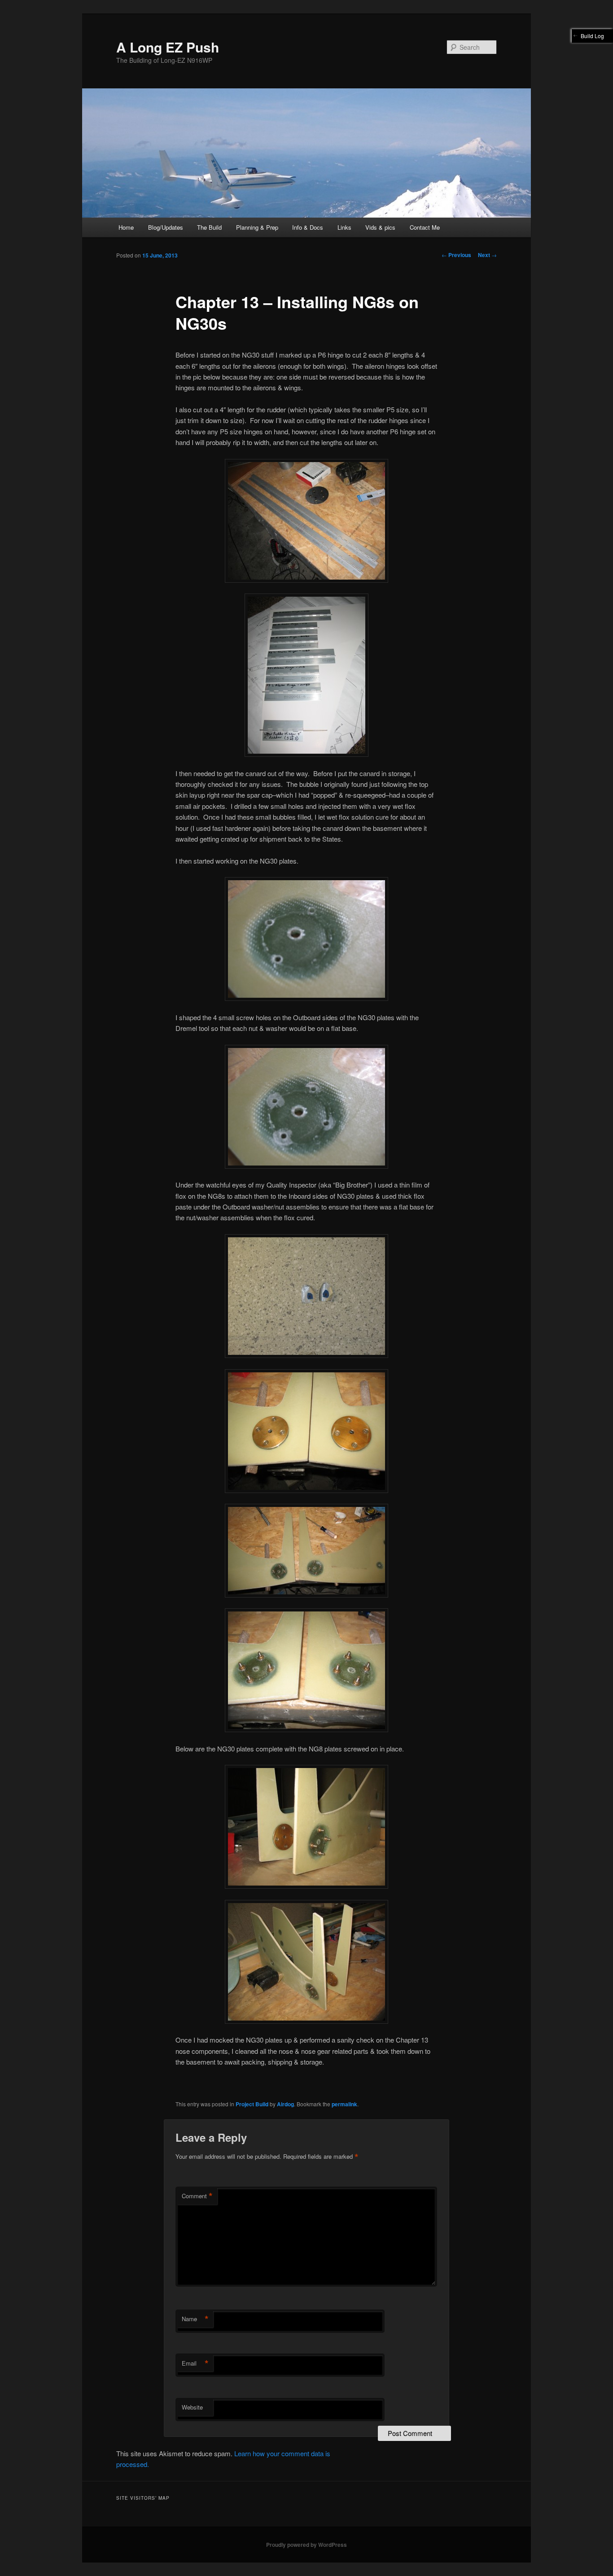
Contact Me (425, 227)
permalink (344, 2104)
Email (195, 2363)
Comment (197, 2196)
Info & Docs (308, 227)
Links (344, 227)
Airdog (285, 2104)
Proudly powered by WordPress (306, 2545)
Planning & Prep (257, 227)
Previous (456, 255)
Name (195, 2319)
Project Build (252, 2104)
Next (487, 255)
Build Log (592, 36)
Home (126, 227)
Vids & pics (380, 227)
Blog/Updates (166, 227)
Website (192, 2407)
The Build (209, 227)
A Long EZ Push (168, 47)
